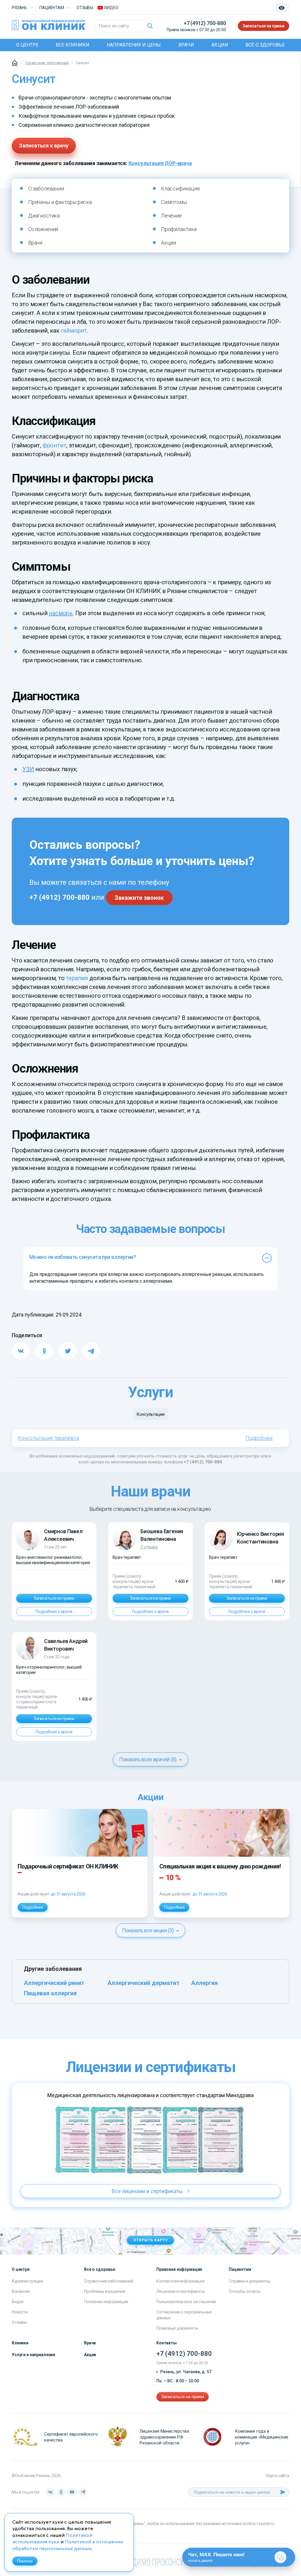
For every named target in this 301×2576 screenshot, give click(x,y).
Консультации (150, 1414)
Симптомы (174, 202)
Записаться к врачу (44, 146)
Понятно (25, 2561)
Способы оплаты (245, 2291)
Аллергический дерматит (143, 1983)
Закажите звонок (139, 898)
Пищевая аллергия (50, 1993)
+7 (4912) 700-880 (205, 23)
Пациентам (52, 8)
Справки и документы (249, 2281)
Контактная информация (180, 2281)
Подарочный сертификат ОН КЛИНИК (68, 1866)
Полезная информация (106, 2302)
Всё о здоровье (265, 45)
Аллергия (204, 1983)
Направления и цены (134, 45)
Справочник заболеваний (109, 2281)
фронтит (55, 445)
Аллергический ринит (54, 1983)
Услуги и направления (34, 2355)
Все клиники (73, 45)
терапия (77, 978)
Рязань (19, 8)
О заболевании (46, 189)
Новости (20, 2312)
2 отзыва (149, 1547)
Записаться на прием (264, 26)
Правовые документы (177, 2328)
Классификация (180, 189)
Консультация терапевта (49, 1438)
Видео (18, 2302)
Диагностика (44, 216)
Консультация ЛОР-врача (160, 163)
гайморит (74, 331)
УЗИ (28, 769)
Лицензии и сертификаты (181, 2291)
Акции (220, 45)
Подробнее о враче (54, 1611)
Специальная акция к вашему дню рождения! (220, 1866)
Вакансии (21, 2291)
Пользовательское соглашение (186, 2302)
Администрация (27, 2281)
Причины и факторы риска (60, 202)
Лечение (172, 216)
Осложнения (43, 229)
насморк (61, 613)
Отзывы (85, 8)
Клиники (20, 2343)
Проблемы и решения (104, 2291)
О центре (27, 45)
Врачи (186, 45)
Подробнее (259, 1438)
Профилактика (179, 229)
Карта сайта (278, 2476)
